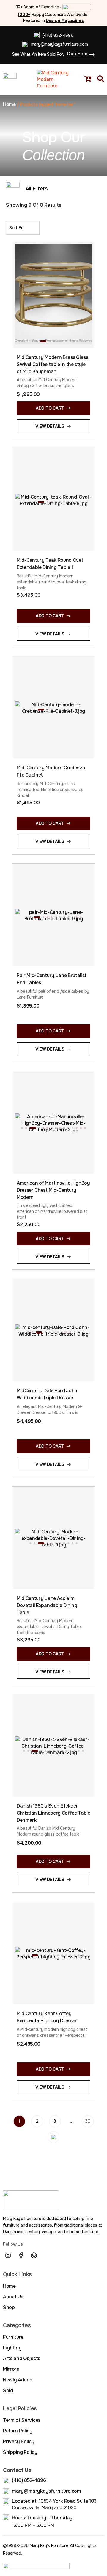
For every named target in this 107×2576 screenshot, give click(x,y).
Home (9, 104)
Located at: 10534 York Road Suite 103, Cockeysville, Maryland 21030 (55, 2504)
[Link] (47, 2255)
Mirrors (11, 2369)
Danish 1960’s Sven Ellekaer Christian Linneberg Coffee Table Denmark (53, 1813)
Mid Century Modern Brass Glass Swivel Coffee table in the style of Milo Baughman (52, 364)
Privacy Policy (19, 2441)
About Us (13, 2297)
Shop (9, 2307)
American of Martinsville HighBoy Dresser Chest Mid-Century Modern (53, 1190)
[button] (32, 341)
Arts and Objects (22, 2358)
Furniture (13, 2337)
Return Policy (18, 2431)
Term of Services (22, 2420)
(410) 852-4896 (58, 35)
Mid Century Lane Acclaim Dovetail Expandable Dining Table (47, 1605)
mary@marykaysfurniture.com (60, 44)
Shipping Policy (20, 2452)
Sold (8, 2390)
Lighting (12, 2348)
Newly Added (18, 2380)
